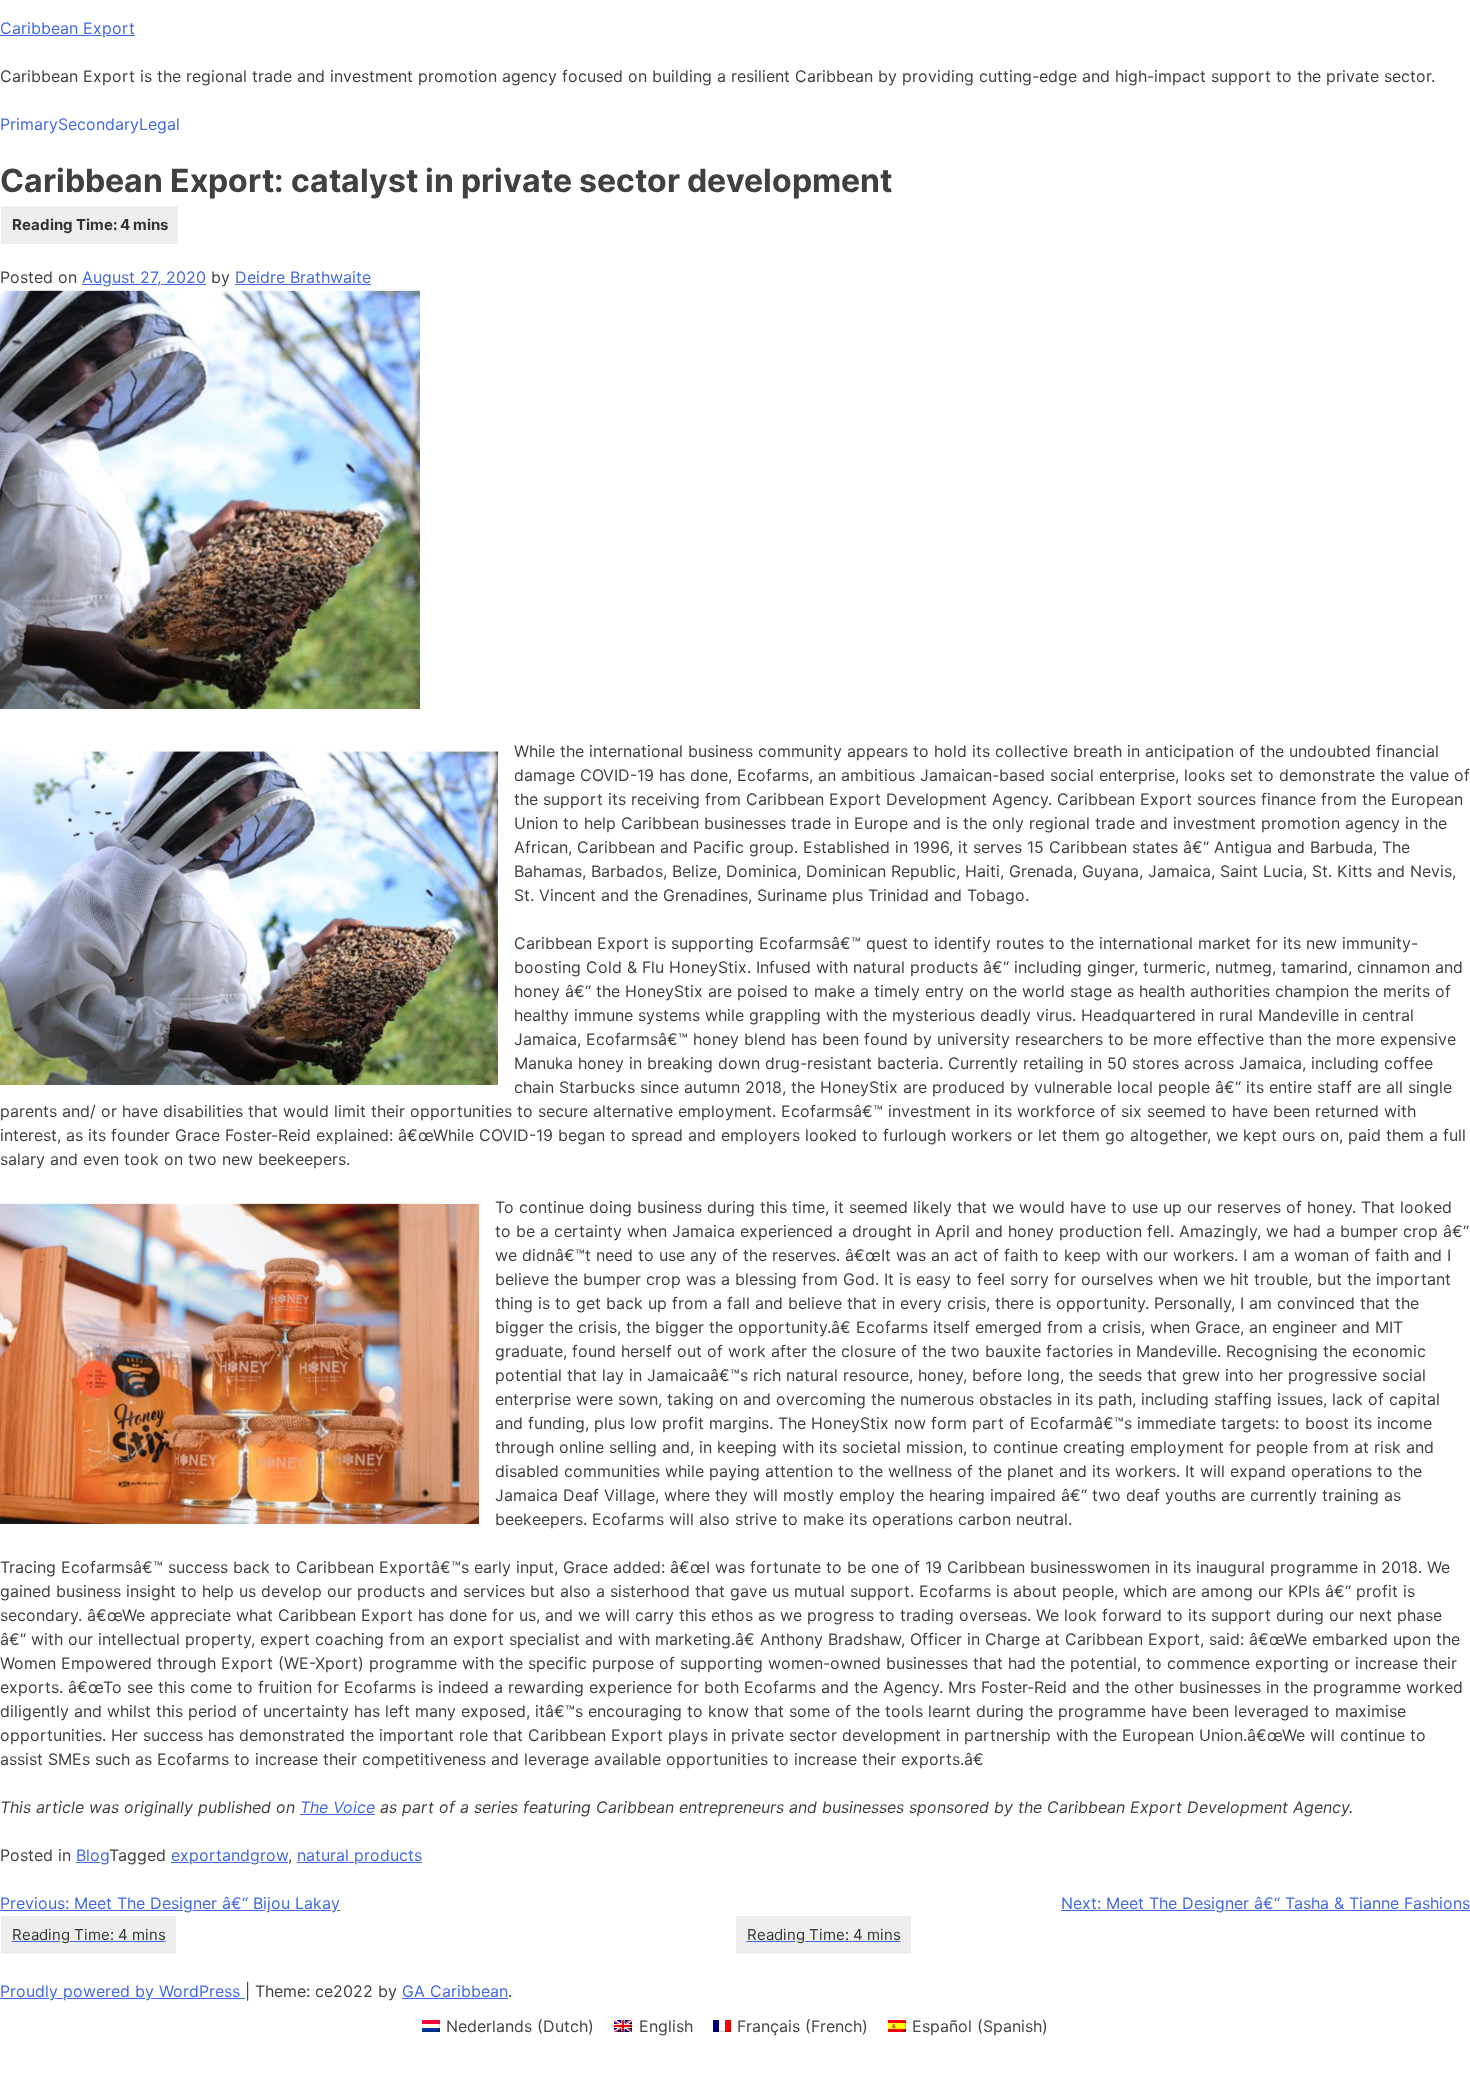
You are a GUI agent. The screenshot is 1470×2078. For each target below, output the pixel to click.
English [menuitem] (666, 2026)
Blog (92, 1855)
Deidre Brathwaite (303, 277)
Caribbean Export (67, 28)
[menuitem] (508, 2025)
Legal (159, 124)
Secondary (98, 124)
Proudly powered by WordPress (122, 1991)
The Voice (337, 1807)
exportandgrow (229, 1855)
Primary (29, 124)
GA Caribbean (455, 1991)
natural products (359, 1855)
